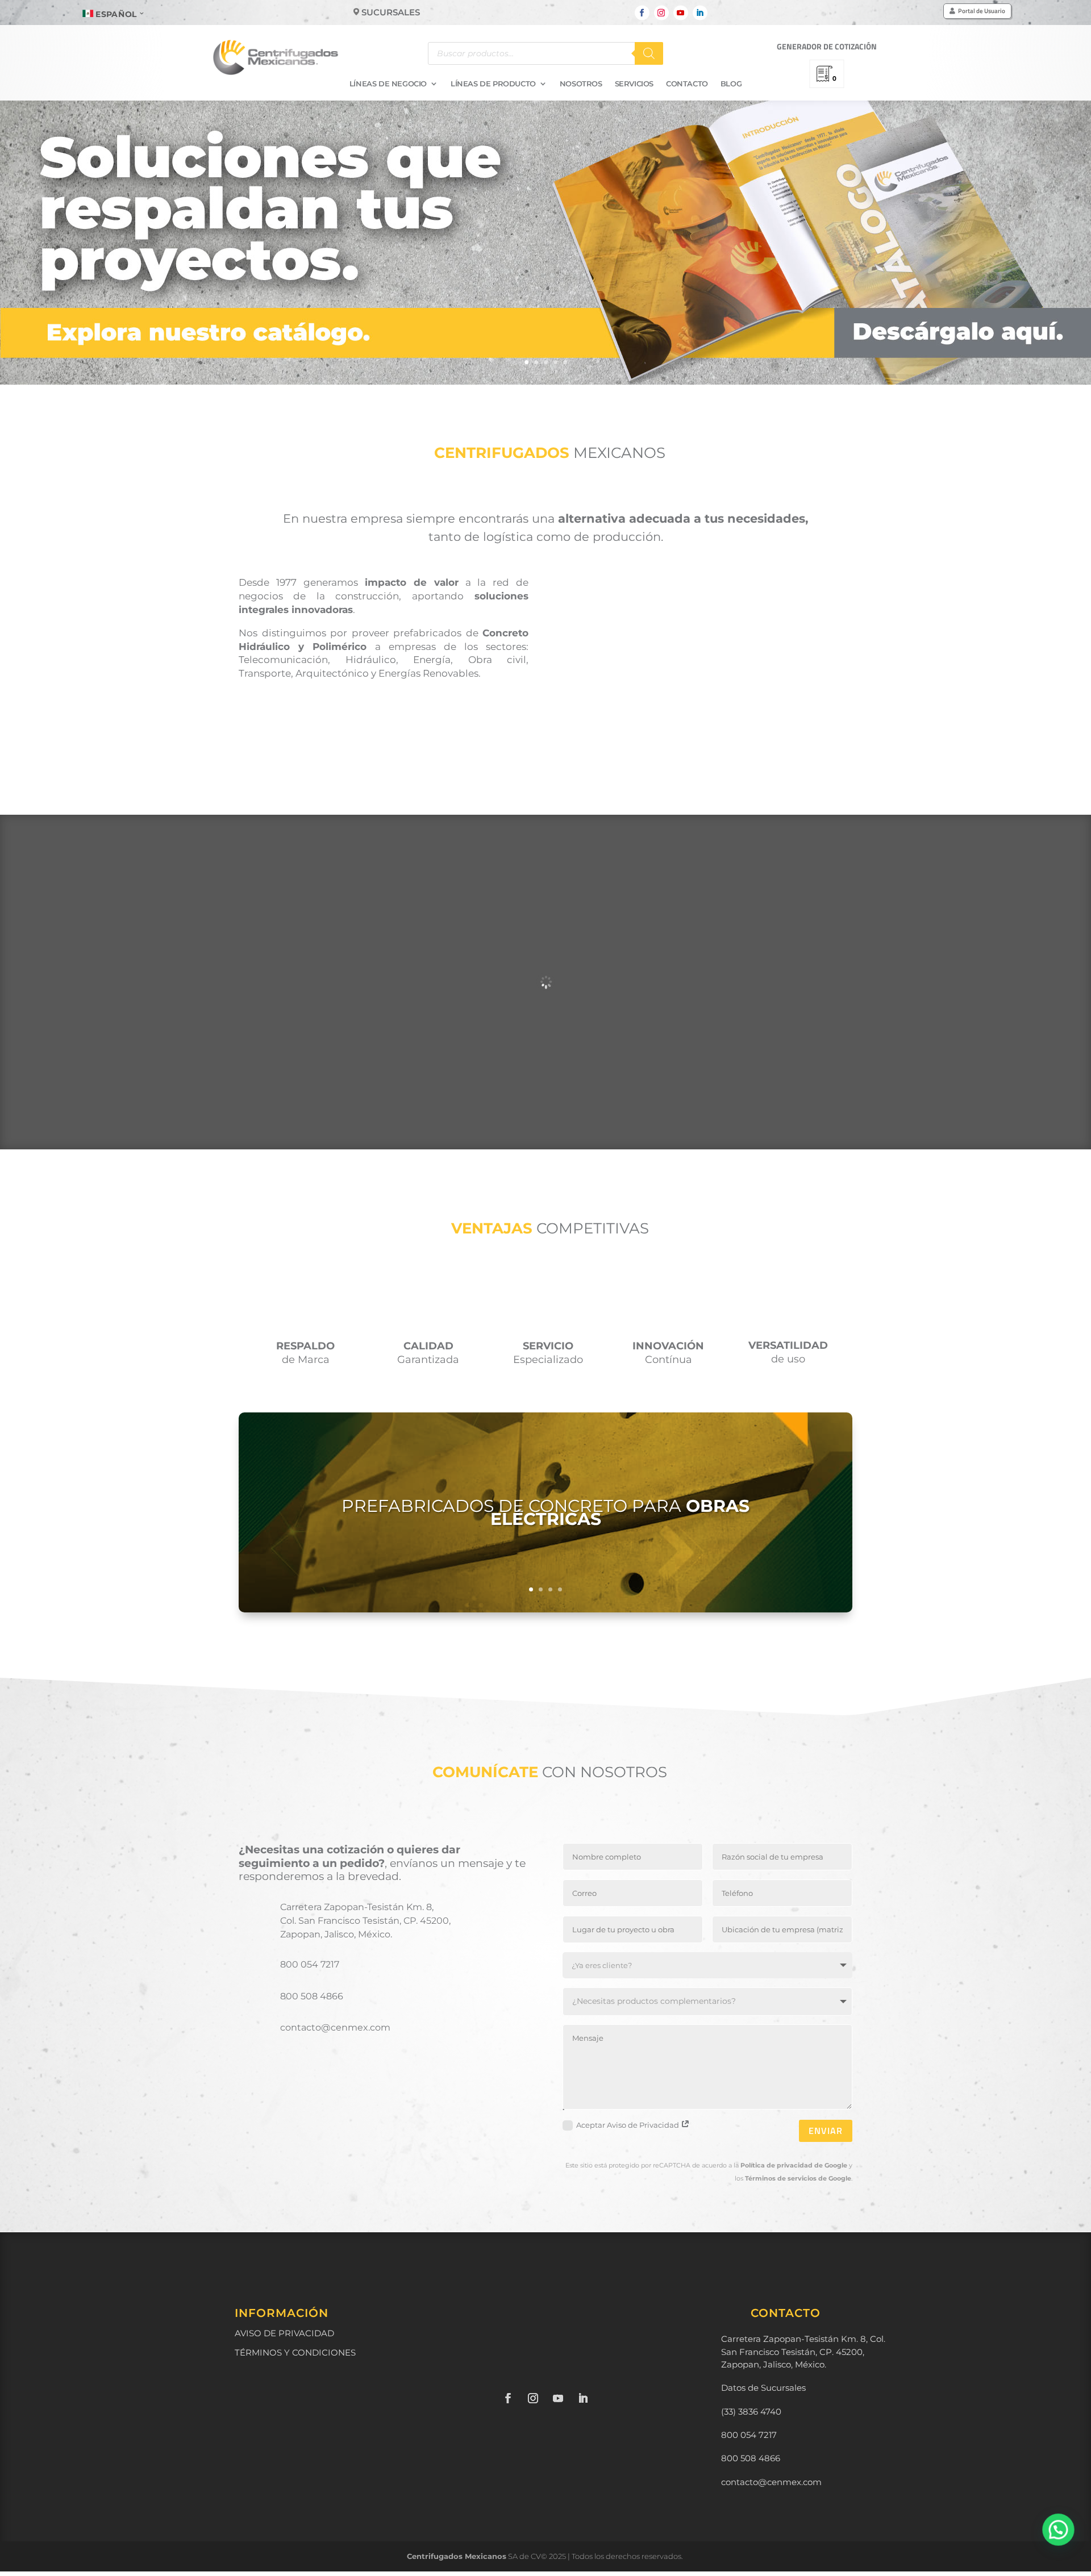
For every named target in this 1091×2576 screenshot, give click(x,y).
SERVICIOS (634, 84)
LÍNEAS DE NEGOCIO (388, 84)
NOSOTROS (581, 84)
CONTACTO (687, 84)
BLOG (731, 84)
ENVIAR (826, 2131)
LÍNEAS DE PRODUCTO (493, 84)
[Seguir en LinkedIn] (700, 13)
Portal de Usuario (982, 11)
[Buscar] (649, 53)
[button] (1058, 2529)
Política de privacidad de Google (794, 2165)
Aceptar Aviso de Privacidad (628, 2125)
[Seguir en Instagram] (661, 13)
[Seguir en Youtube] (681, 13)
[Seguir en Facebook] (642, 13)
